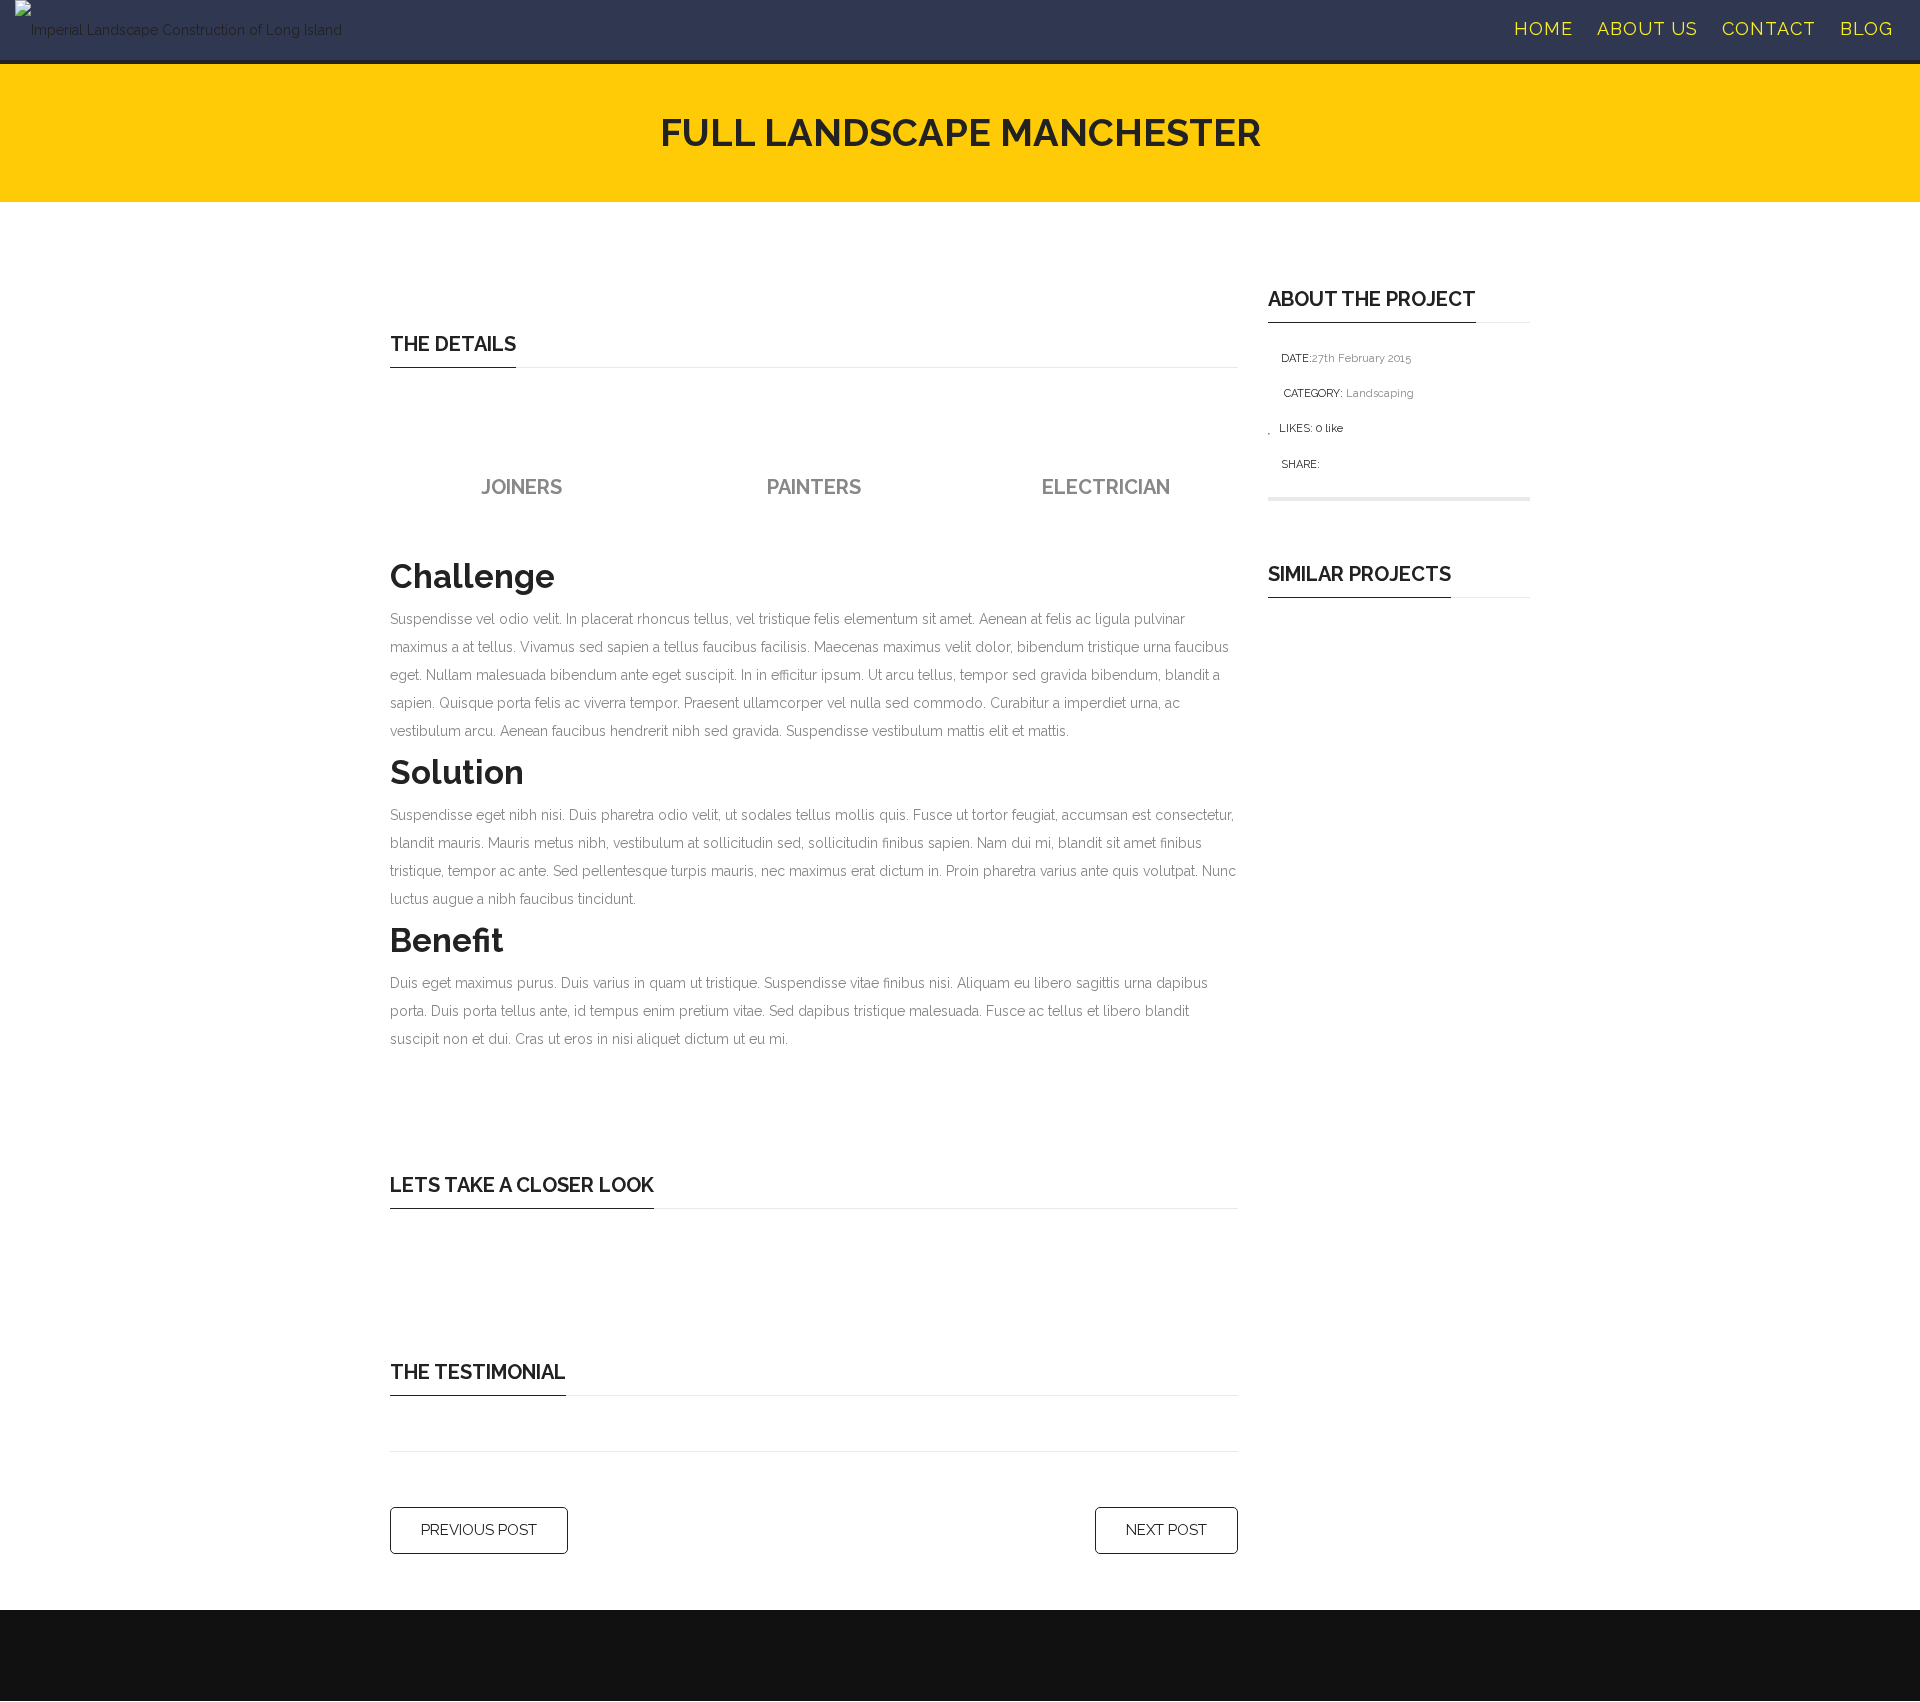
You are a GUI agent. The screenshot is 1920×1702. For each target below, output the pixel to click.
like (1329, 428)
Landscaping (1380, 393)
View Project (1405, 623)
